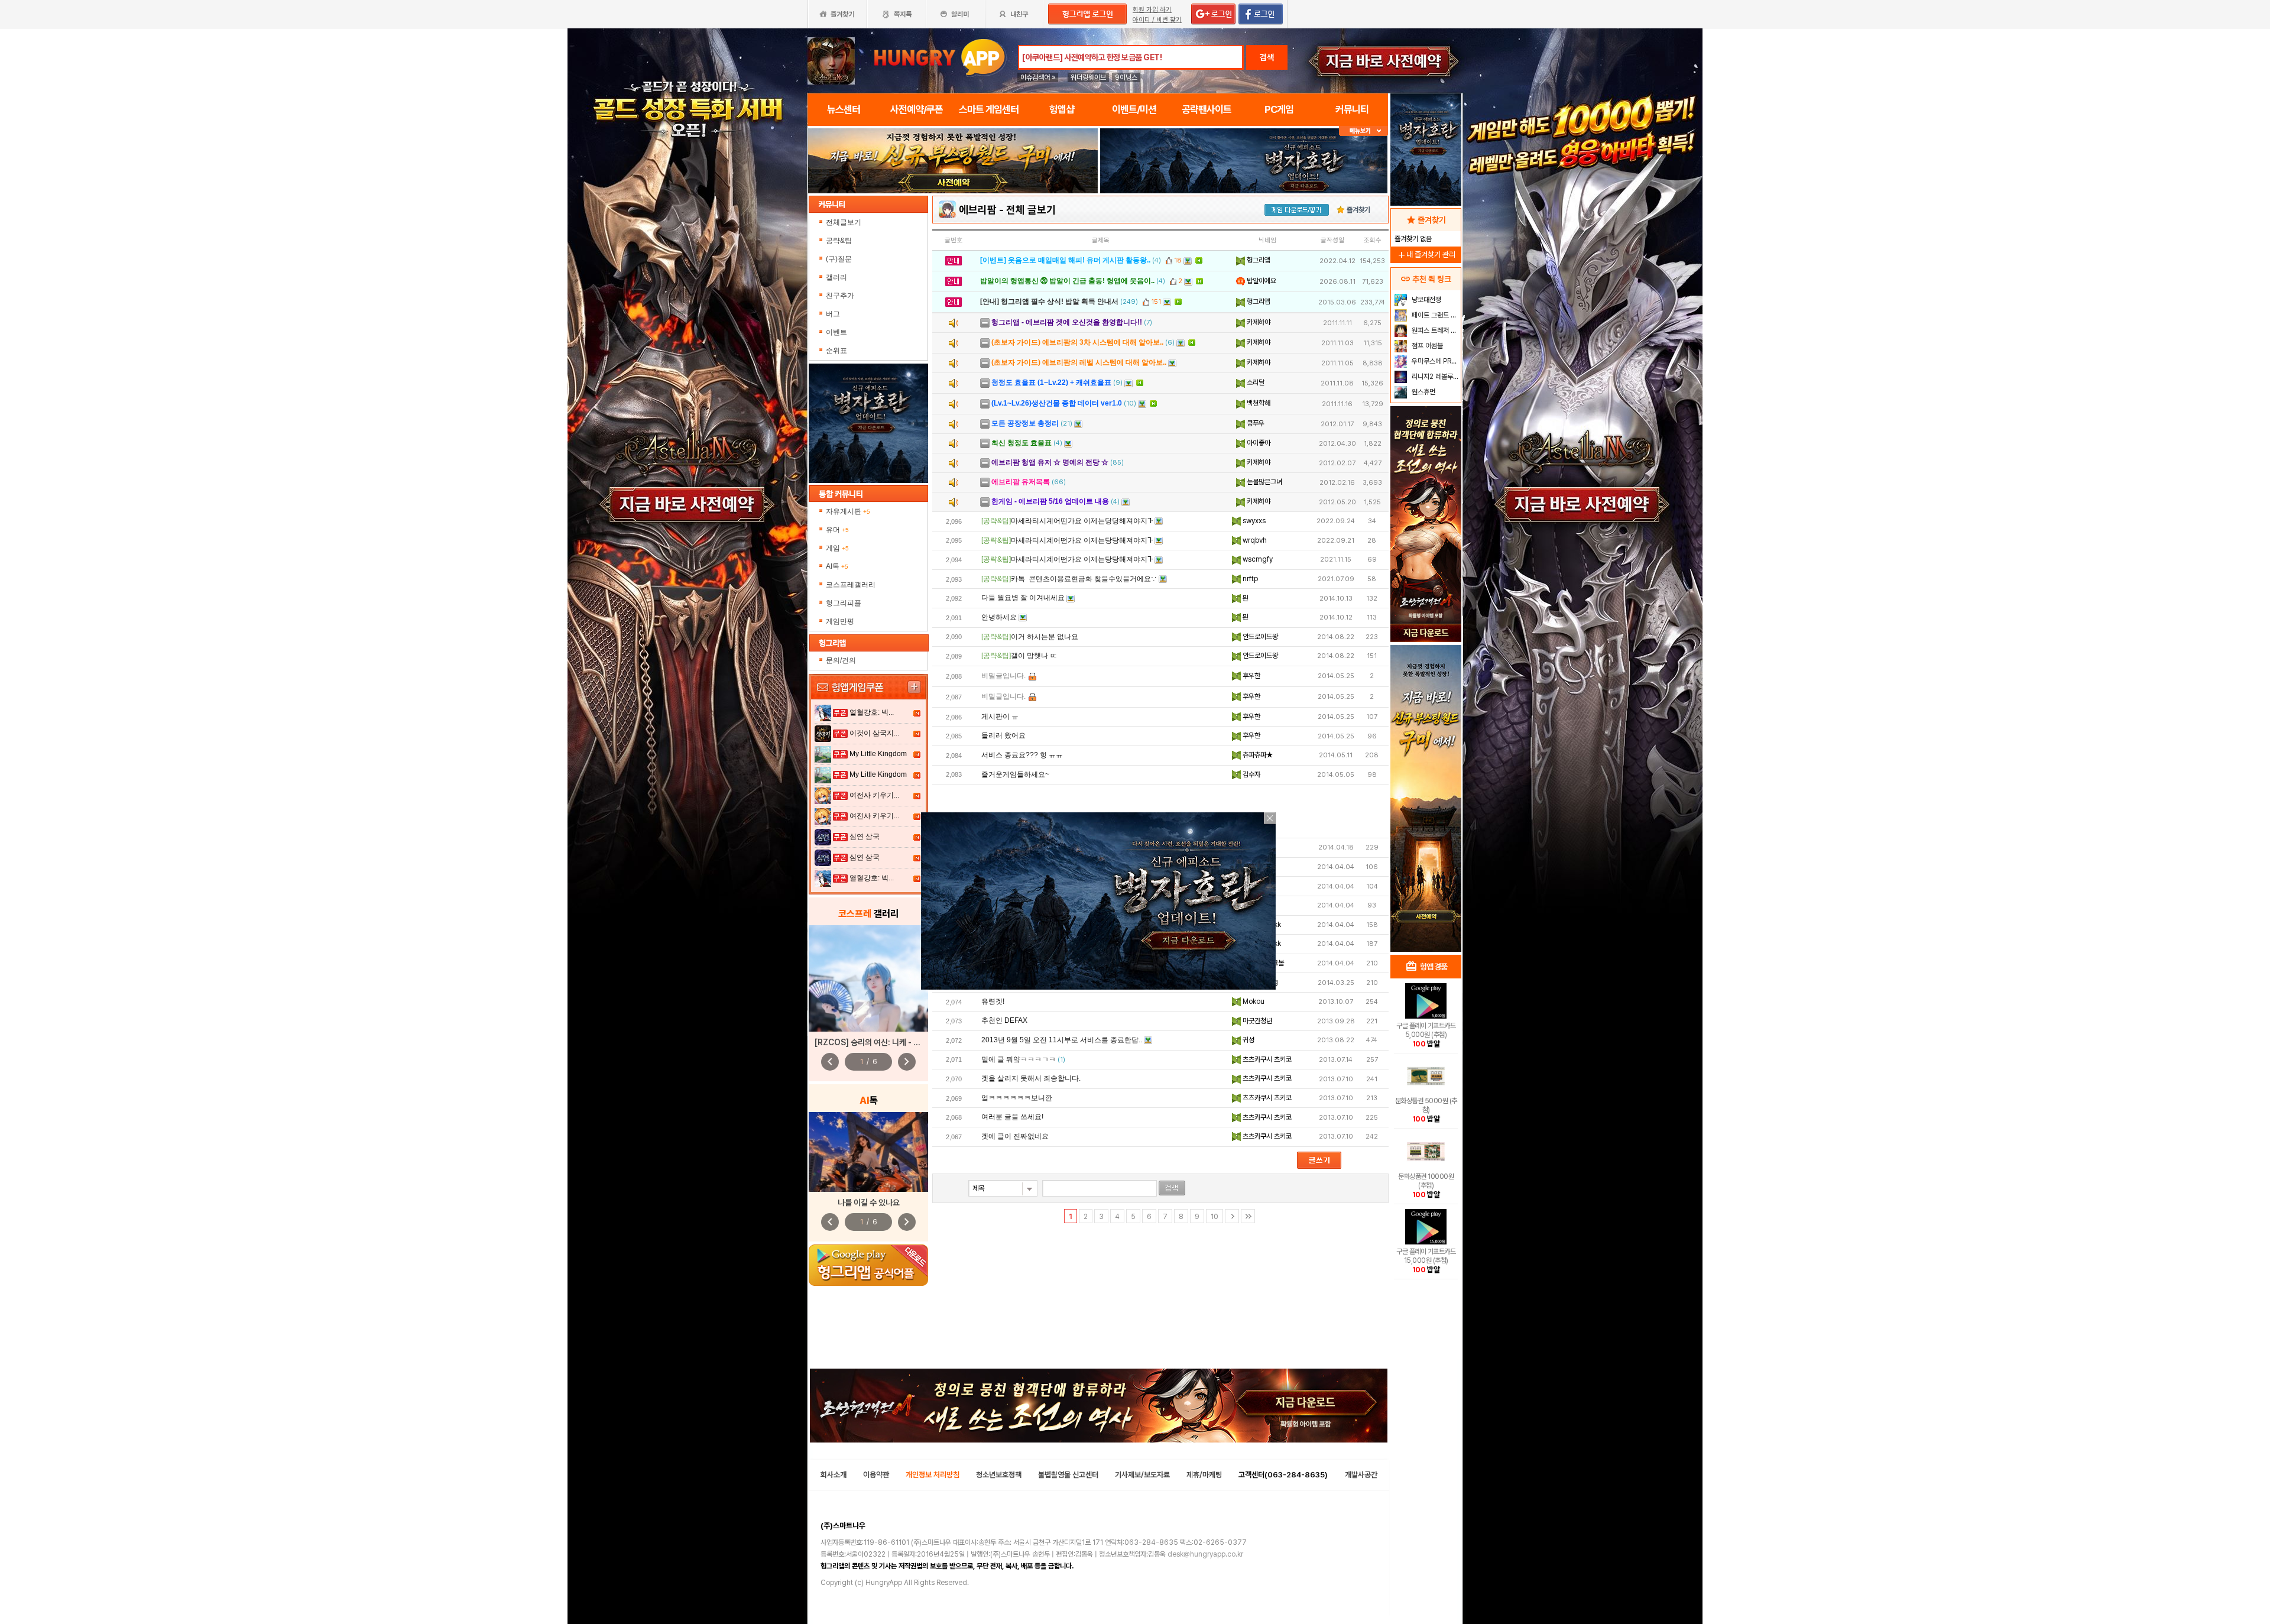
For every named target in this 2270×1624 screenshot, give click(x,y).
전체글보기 (844, 222)
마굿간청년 (1256, 1021)
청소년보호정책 (999, 1475)
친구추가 (840, 296)
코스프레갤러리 (851, 585)
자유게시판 (848, 511)
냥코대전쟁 (1426, 300)
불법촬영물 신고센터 (1068, 1475)
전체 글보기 (1031, 210)
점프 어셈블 (1426, 346)
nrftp (1249, 579)
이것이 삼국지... (874, 733)
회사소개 (834, 1475)
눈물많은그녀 (1264, 482)
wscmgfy (1257, 559)
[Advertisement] (953, 226)
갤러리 (836, 277)
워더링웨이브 (1088, 77)
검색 (1267, 57)
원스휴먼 (1423, 392)
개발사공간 (1361, 1475)
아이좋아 (1258, 443)
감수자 (1251, 774)
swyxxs (1253, 521)
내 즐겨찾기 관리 (1426, 255)
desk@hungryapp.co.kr (1205, 1554)
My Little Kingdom (878, 754)
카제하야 (1258, 322)
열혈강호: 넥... (872, 712)
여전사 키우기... (874, 795)
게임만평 (840, 621)
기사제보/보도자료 (1142, 1475)
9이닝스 (1126, 77)
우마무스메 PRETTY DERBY (1435, 361)
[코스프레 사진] (868, 978)
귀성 (1248, 1040)
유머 (837, 530)
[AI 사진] (868, 1152)
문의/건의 (841, 660)
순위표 (836, 351)
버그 (833, 314)
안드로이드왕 (1259, 637)
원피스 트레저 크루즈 (1435, 330)
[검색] (1172, 1188)
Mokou (1253, 1001)
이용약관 (876, 1475)
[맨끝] (1248, 1216)
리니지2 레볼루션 (1434, 377)
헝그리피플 (844, 603)
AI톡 (837, 566)
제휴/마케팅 (1204, 1475)
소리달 (1255, 383)
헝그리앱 (1258, 260)
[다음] (1232, 1216)
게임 (837, 548)
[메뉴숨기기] (1363, 131)
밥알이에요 (1261, 281)
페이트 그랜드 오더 (1435, 315)
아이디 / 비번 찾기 (1157, 20)
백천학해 (1258, 403)
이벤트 (836, 332)
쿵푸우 (1255, 423)
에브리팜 (978, 210)
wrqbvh (1254, 540)
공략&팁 (839, 241)
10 (1215, 1217)
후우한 (1251, 676)
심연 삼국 (865, 837)
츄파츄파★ (1257, 755)
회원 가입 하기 (1152, 10)
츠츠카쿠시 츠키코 (1266, 1059)
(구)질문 (839, 259)
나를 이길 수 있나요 (869, 1202)
